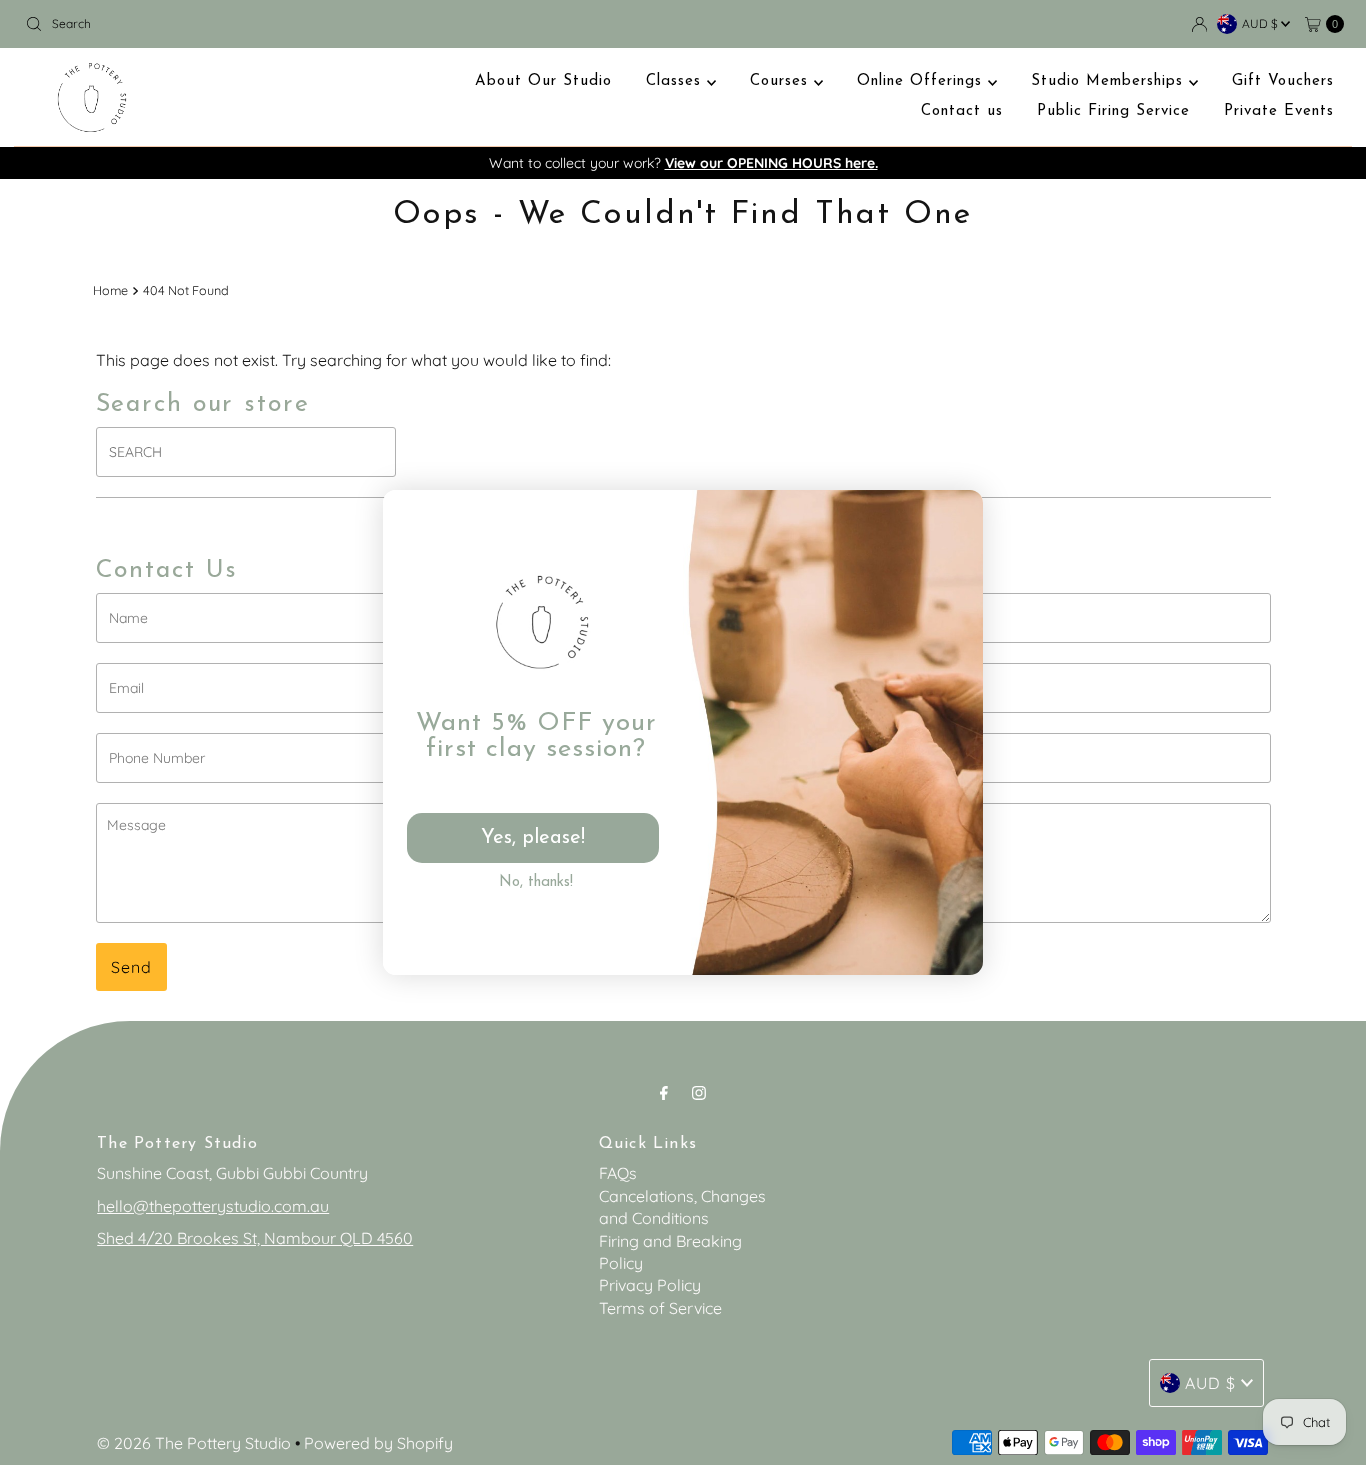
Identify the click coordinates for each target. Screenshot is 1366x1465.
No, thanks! (536, 882)
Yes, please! (533, 838)
